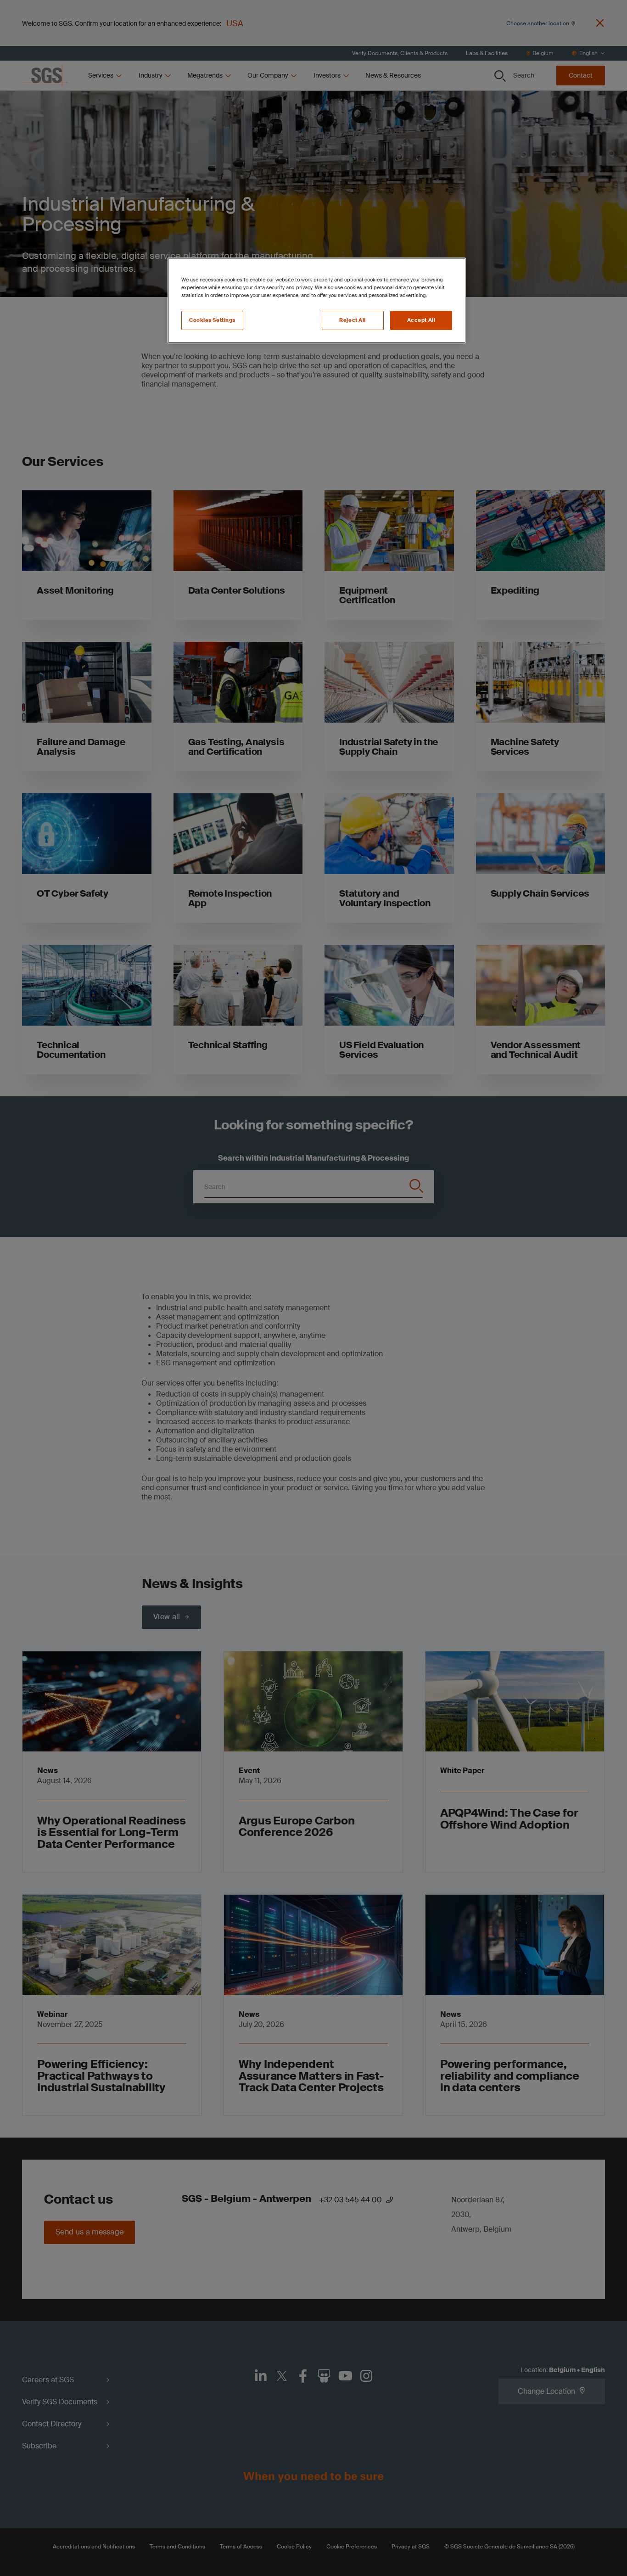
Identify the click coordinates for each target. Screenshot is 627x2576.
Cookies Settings (212, 320)
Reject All (353, 320)
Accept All (421, 320)
